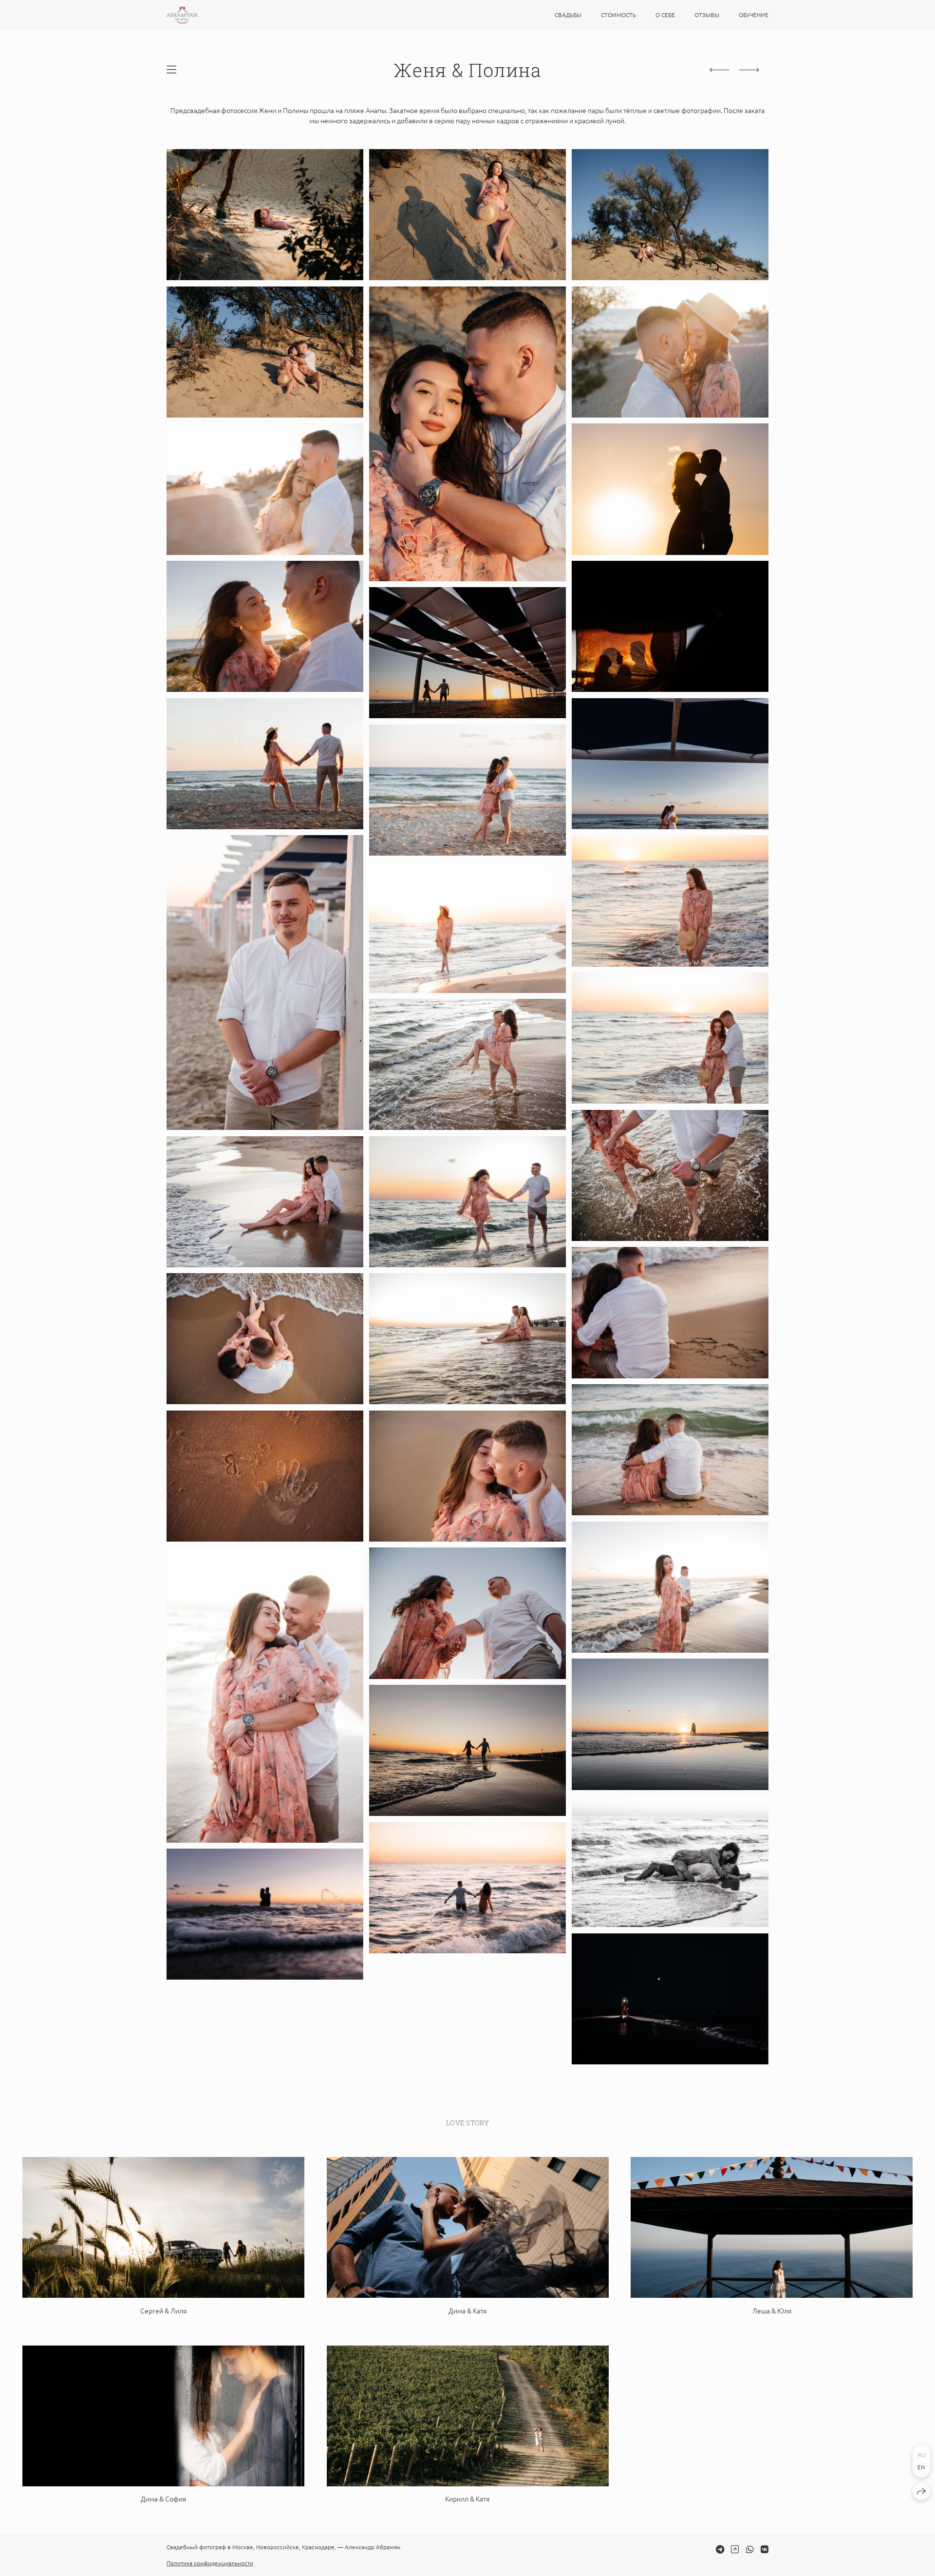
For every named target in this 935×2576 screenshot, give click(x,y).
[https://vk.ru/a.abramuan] (765, 2549)
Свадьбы (568, 15)
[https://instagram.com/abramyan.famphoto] (735, 2549)
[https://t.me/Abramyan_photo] (720, 2549)
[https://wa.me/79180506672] (750, 2549)
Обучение (754, 15)
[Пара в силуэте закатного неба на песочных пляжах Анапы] (467, 653)
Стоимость (618, 15)
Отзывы (707, 15)
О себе (665, 15)
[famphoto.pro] (182, 15)
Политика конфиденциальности (210, 2563)
